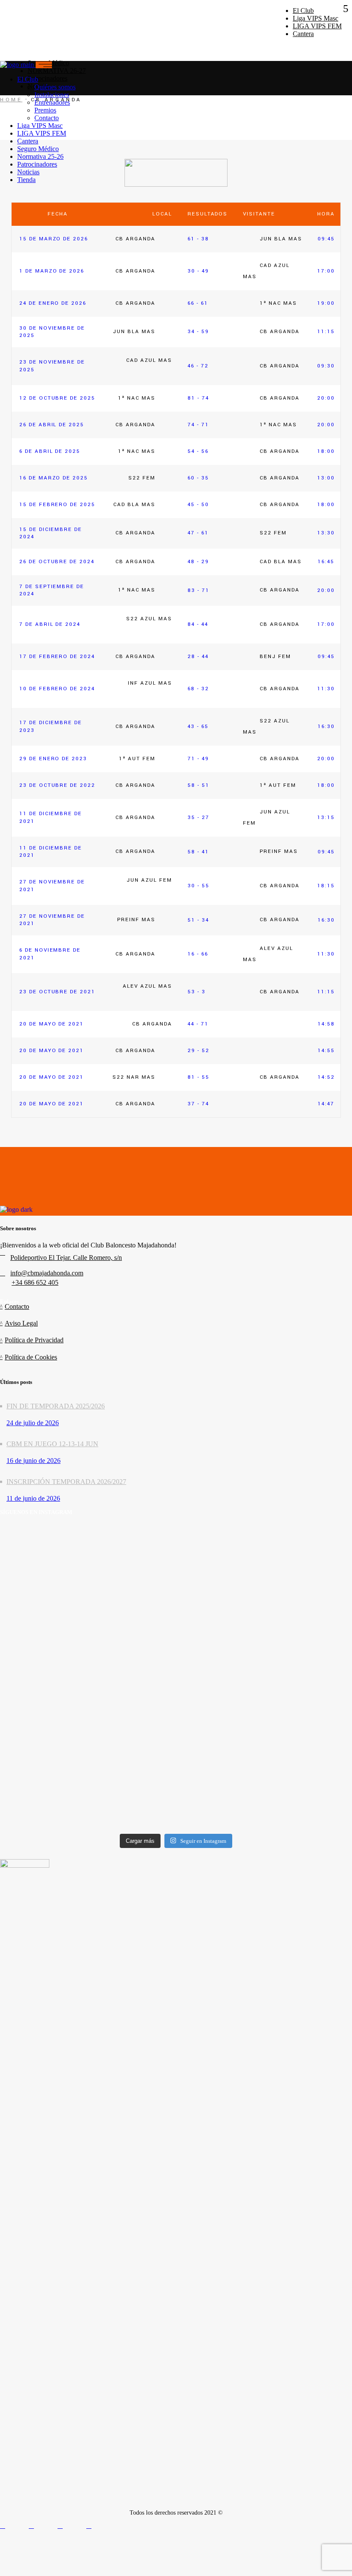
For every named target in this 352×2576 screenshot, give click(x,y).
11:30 (326, 689)
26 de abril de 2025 (52, 425)
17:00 (326, 271)
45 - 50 (198, 505)
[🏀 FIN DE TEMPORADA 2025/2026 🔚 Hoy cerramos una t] (57, 1599)
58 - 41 (198, 852)
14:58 (326, 1024)
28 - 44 (198, 657)
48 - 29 (198, 562)
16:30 (326, 727)
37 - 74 (198, 1104)
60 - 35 (198, 478)
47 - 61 (198, 533)
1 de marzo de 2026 (52, 271)
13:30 (326, 533)
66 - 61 (198, 303)
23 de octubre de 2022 (57, 785)
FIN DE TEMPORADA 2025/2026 (56, 1406)
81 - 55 (199, 1077)
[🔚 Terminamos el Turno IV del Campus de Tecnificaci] (295, 1560)
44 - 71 (198, 1024)
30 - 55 (199, 886)
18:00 (326, 451)
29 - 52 (199, 1051)
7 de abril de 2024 (50, 624)
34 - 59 (198, 332)
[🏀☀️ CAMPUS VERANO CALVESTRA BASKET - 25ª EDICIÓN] (57, 1752)
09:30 (326, 366)
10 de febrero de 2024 (57, 689)
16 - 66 (198, 954)
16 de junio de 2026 (33, 1461)
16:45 (326, 562)
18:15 (326, 886)
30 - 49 (198, 271)
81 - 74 (198, 398)
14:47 (326, 1104)
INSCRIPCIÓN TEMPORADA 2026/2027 (66, 1482)
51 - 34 (198, 920)
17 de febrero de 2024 (57, 657)
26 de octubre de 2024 (57, 562)
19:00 (326, 303)
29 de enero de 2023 (53, 759)
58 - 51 (199, 785)
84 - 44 (198, 624)
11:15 (326, 332)
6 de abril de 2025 (50, 451)
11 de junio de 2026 (33, 1498)
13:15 (326, 818)
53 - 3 (197, 992)
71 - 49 (198, 759)
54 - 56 (198, 451)
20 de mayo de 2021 (52, 1024)
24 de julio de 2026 (33, 1423)
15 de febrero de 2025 (57, 505)
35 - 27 (199, 818)
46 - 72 (198, 366)
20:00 (326, 398)
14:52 (326, 1077)
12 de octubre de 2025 (57, 398)
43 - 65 (198, 727)
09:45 (326, 239)
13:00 (326, 478)
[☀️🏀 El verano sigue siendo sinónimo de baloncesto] (176, 1564)
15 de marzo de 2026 (54, 239)
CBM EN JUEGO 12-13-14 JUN (52, 1444)
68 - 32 (198, 689)
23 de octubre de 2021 (57, 992)
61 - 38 (198, 239)
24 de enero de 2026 (53, 303)
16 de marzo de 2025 (54, 478)
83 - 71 (199, 590)
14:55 (326, 1051)
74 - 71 (198, 425)
